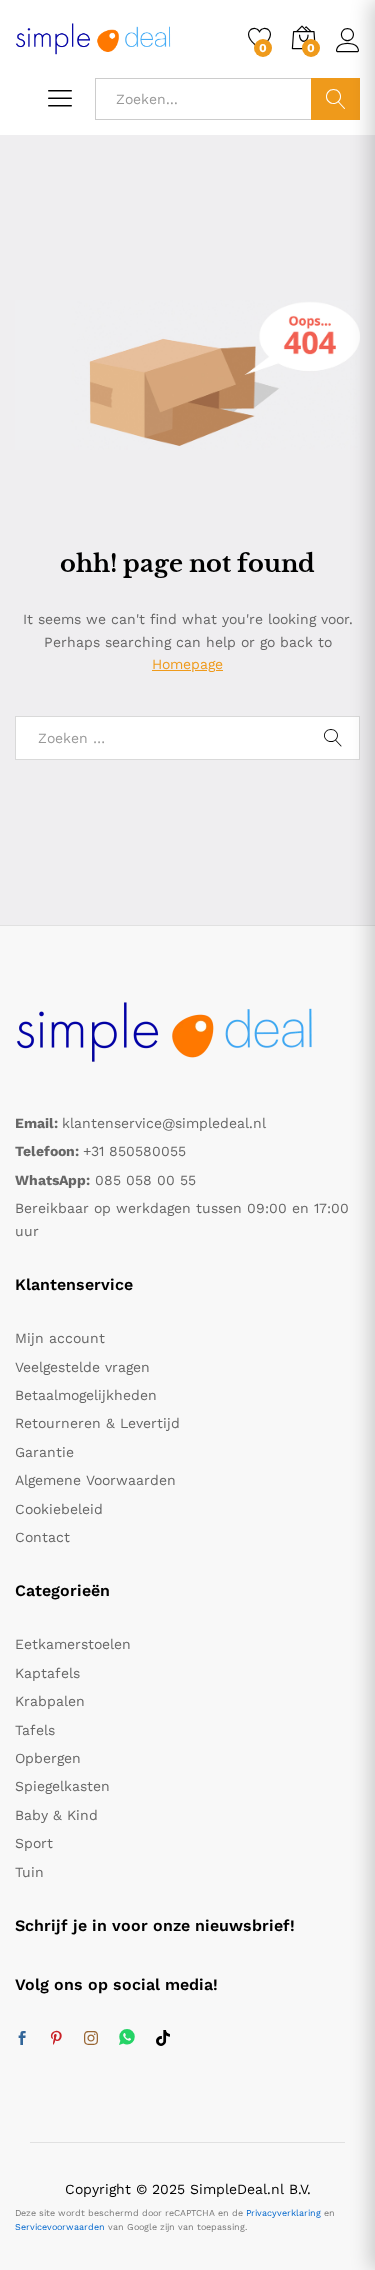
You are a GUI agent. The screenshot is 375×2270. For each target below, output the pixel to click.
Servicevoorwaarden (60, 2227)
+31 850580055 (134, 1151)
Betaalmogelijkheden (86, 1395)
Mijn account (60, 1338)
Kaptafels (47, 1673)
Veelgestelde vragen (82, 1367)
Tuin (29, 1872)
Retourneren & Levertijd (97, 1423)
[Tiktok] (163, 2039)
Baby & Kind (56, 1815)
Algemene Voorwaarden (95, 1480)
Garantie (44, 1452)
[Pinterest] (56, 2039)
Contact (42, 1537)
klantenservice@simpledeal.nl (164, 1123)
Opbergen (48, 1758)
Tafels (35, 1730)
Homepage (187, 664)
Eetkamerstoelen (73, 1644)
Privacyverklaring (283, 2213)
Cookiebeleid (59, 1509)
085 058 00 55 (145, 1180)
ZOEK (335, 99)
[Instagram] (91, 2039)
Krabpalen (50, 1701)
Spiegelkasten (62, 1786)
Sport (34, 1843)
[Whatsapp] (127, 2038)
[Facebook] (22, 2039)
